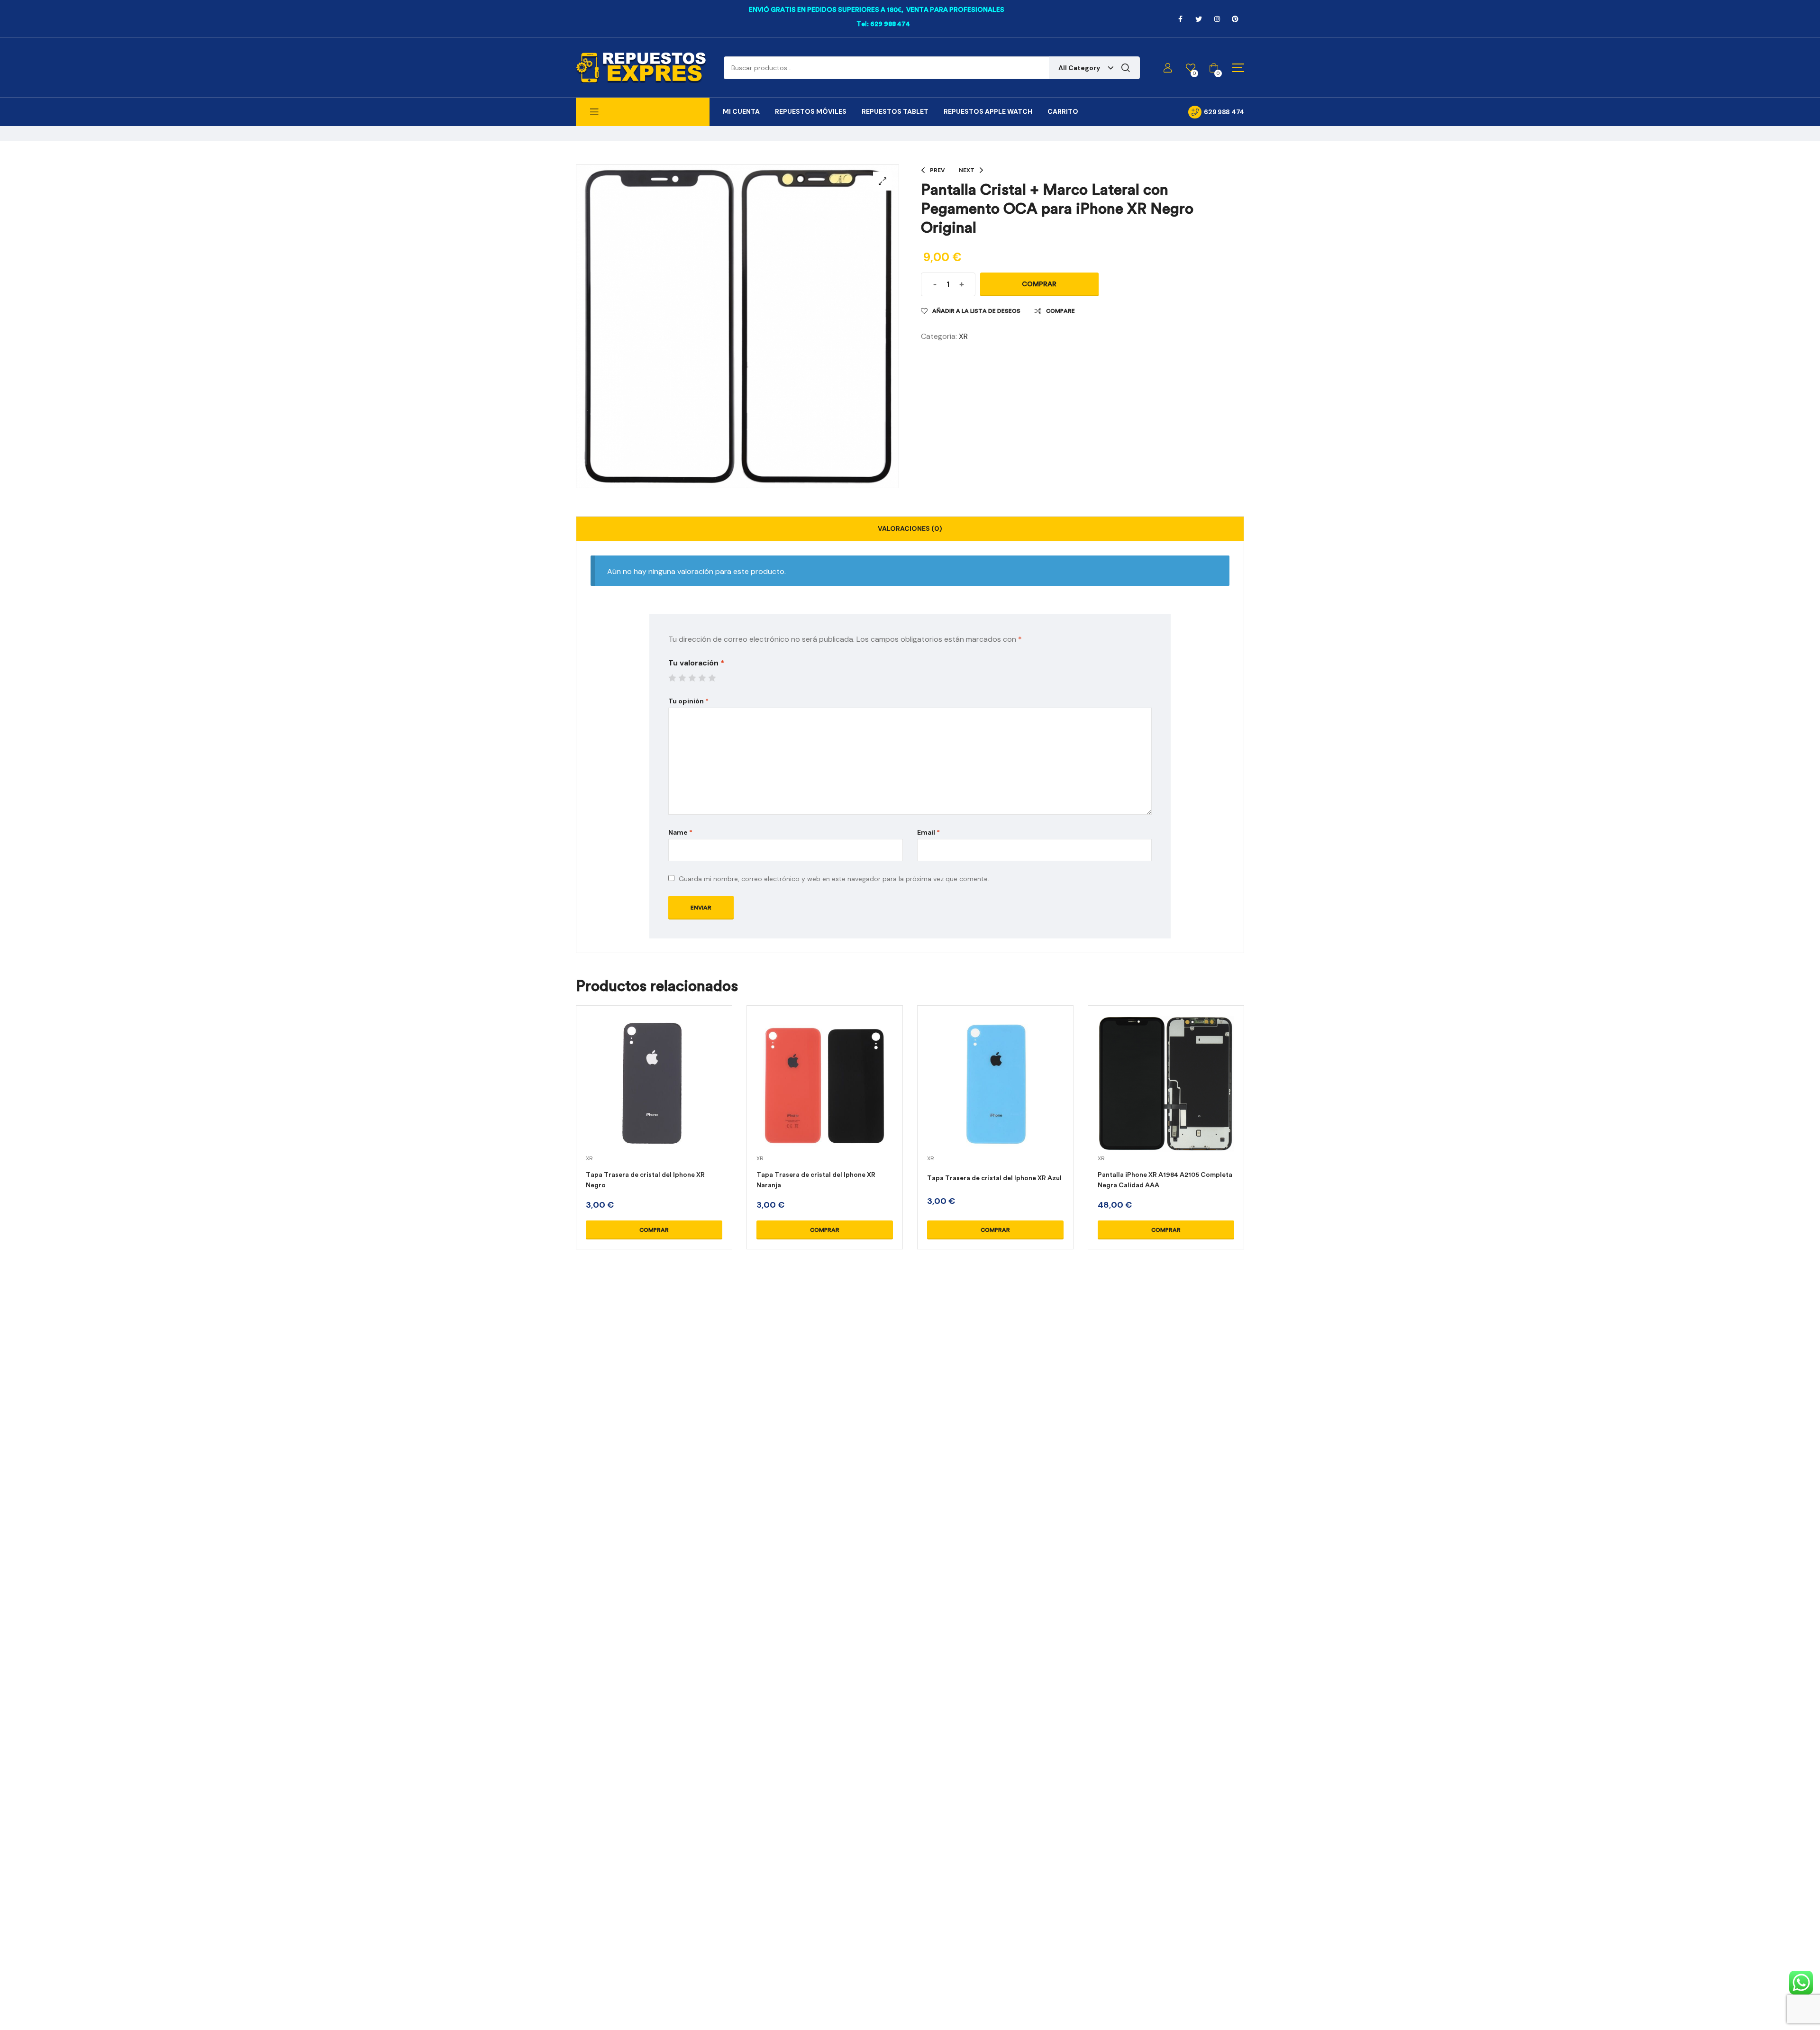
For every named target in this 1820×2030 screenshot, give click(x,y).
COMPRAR (1039, 284)
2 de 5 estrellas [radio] (682, 678)
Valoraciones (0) (910, 528)
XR (963, 336)
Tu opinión (688, 701)
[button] (883, 181)
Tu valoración (696, 663)
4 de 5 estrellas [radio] (702, 678)
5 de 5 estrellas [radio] (712, 678)
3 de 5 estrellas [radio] (692, 678)
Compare (1060, 311)
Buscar (1126, 68)
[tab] (910, 529)
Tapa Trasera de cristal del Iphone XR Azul (994, 1178)
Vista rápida (654, 1095)
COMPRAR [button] (654, 1230)
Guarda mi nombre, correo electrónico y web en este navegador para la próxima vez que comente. (834, 879)
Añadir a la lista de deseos (976, 311)
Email (928, 832)
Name (680, 832)
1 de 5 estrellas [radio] (672, 678)
